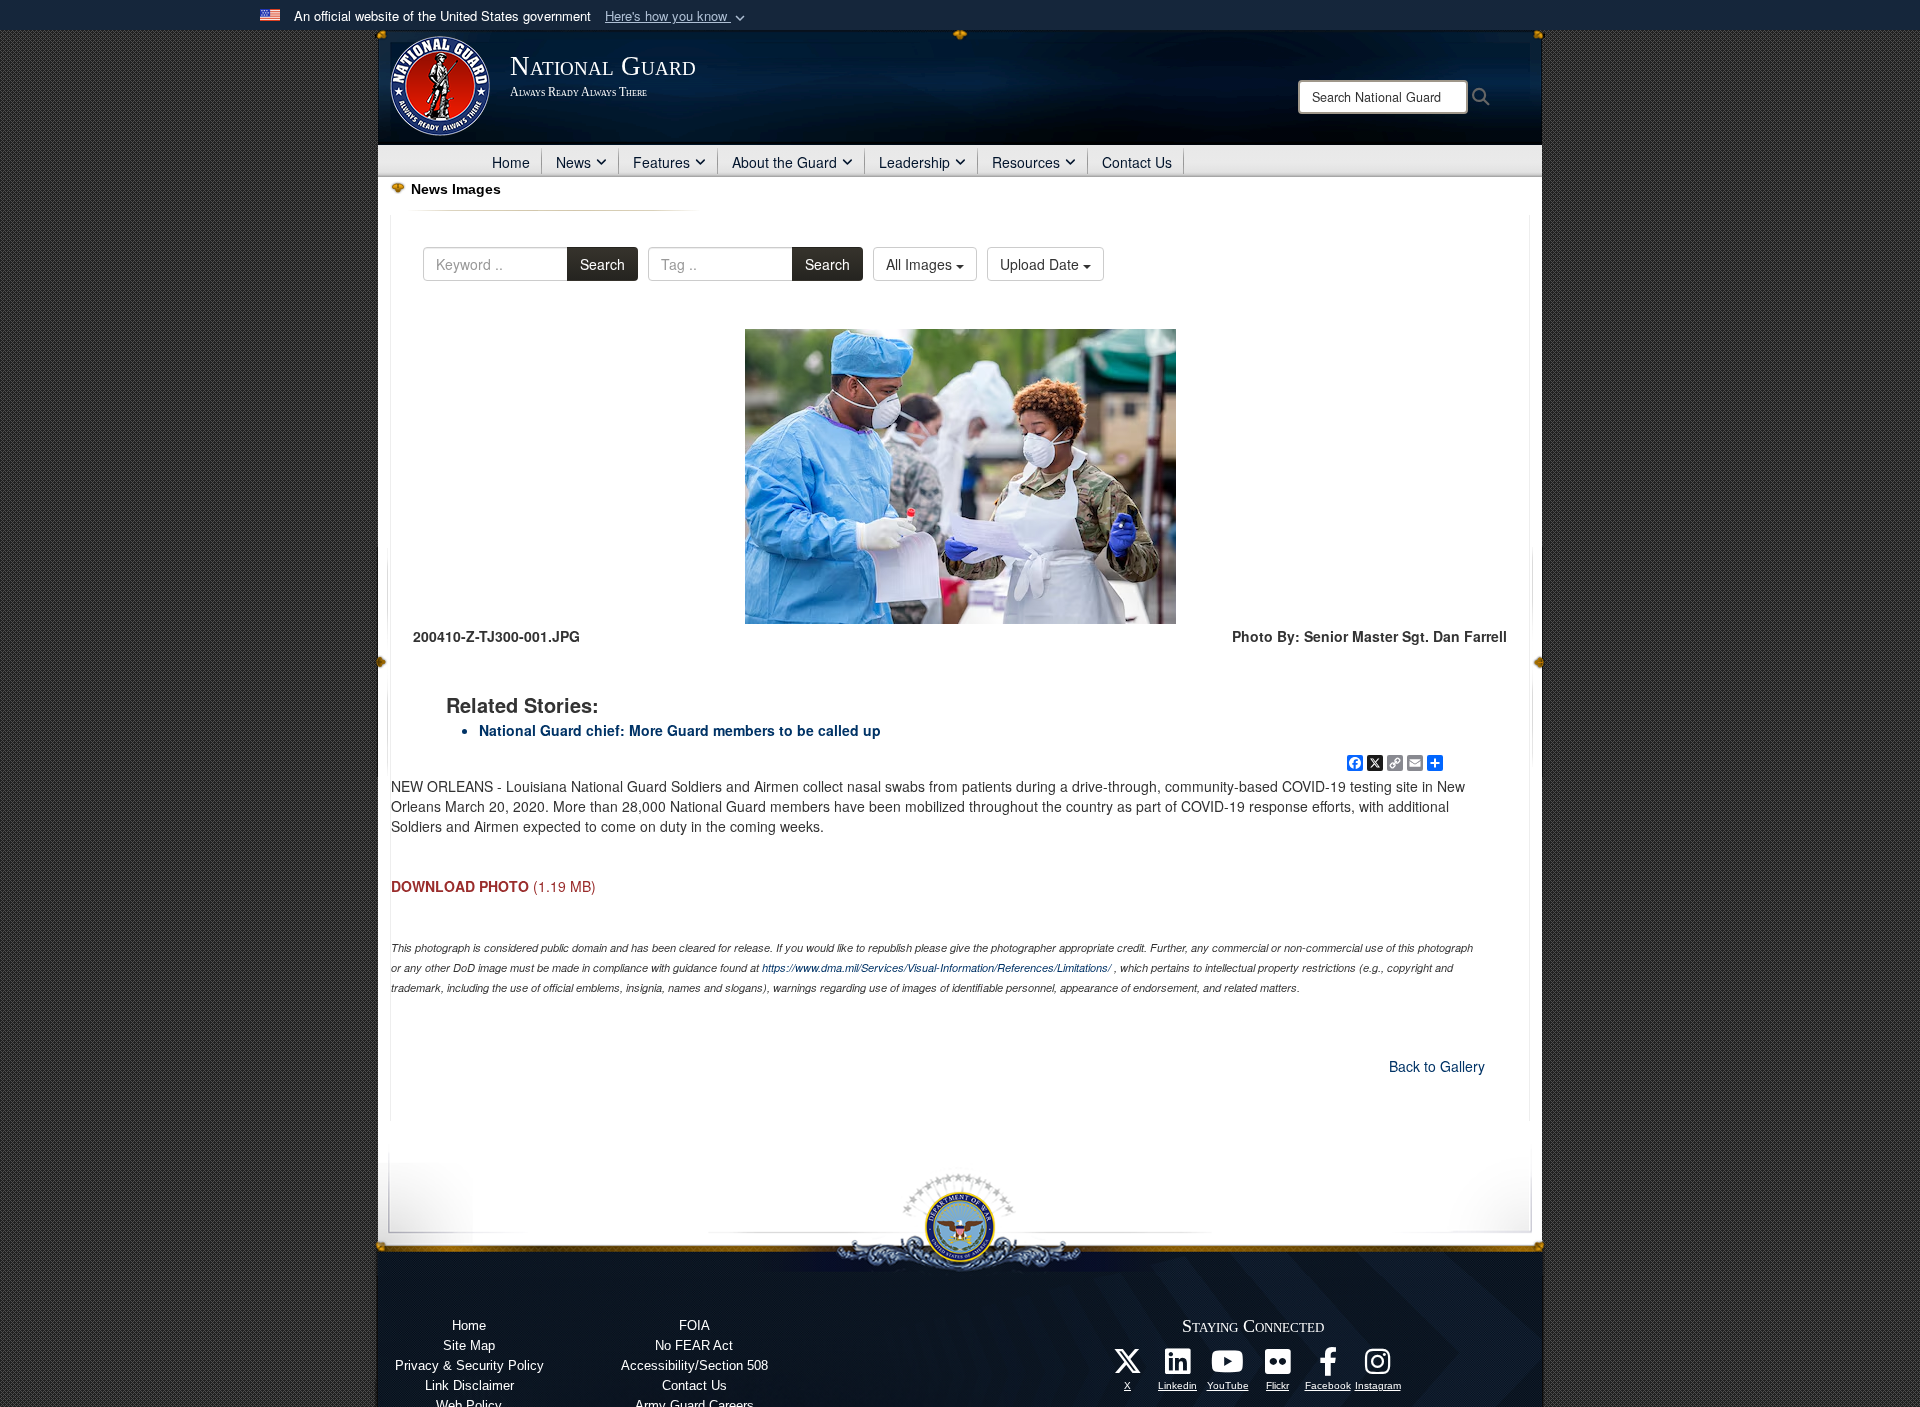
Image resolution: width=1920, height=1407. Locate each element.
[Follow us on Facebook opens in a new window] (1328, 1367)
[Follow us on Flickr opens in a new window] (1278, 1367)
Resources (1026, 162)
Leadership (914, 162)
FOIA (694, 1325)
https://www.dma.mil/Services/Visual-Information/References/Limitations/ (936, 967)
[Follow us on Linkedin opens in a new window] (1178, 1367)
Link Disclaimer (469, 1385)
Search (602, 264)
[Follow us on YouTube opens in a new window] (1228, 1367)
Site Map (469, 1345)
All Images (921, 264)
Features (661, 162)
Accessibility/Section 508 (694, 1365)
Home (511, 162)
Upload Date (1041, 264)
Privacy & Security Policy (469, 1365)
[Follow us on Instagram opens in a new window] (1378, 1367)
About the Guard (784, 162)
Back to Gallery (1437, 1066)
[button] (677, 16)
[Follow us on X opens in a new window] (1128, 1367)
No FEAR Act (694, 1345)
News (573, 162)
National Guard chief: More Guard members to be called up (680, 730)
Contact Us (1137, 162)
